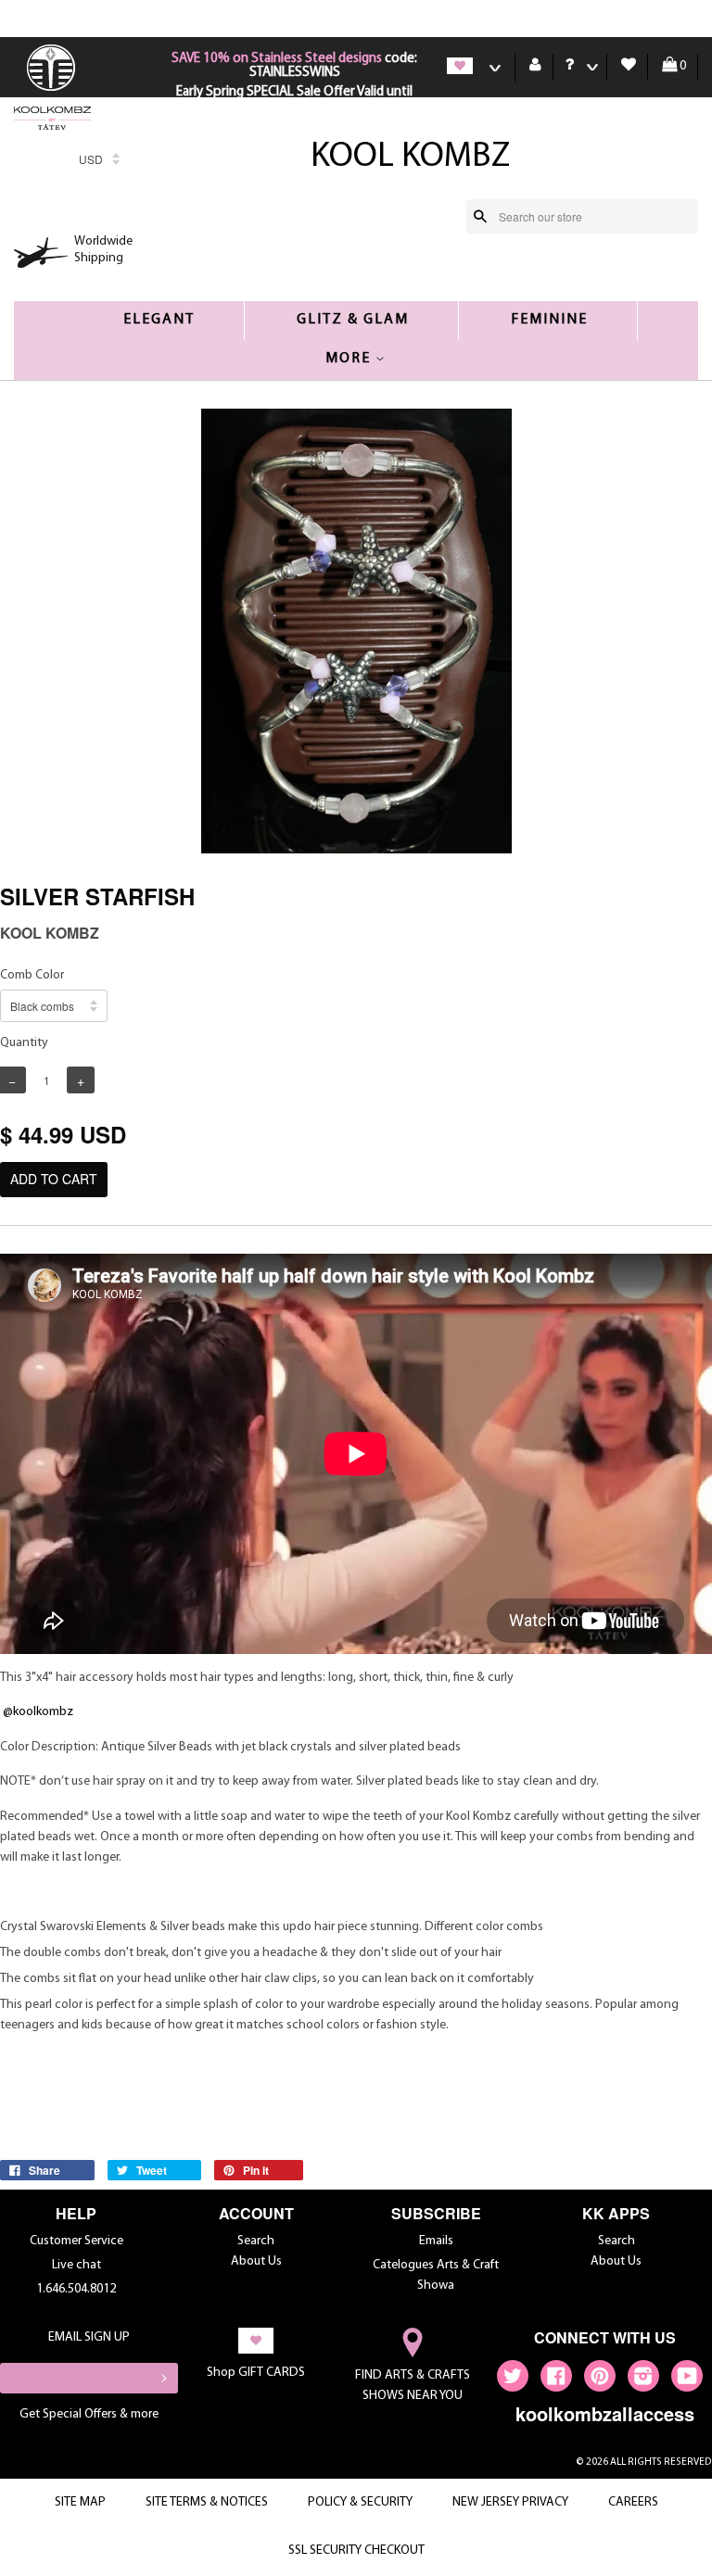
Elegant (159, 320)
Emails (436, 2241)
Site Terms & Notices (207, 2502)
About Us (256, 2261)
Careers (633, 2502)
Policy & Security (360, 2502)
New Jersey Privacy (510, 2502)
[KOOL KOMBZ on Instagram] (643, 2380)
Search (256, 2241)
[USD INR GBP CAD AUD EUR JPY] (99, 164)
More (350, 359)
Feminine (549, 320)
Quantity (24, 1043)
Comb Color (32, 975)
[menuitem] (53, 89)
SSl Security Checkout (356, 2551)
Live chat (76, 2265)
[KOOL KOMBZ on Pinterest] (600, 2380)
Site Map (80, 2502)
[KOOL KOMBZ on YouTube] (687, 2380)
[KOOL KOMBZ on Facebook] (556, 2380)
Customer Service (76, 2241)
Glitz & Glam (353, 320)
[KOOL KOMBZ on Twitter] (513, 2380)
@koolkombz (38, 1712)
